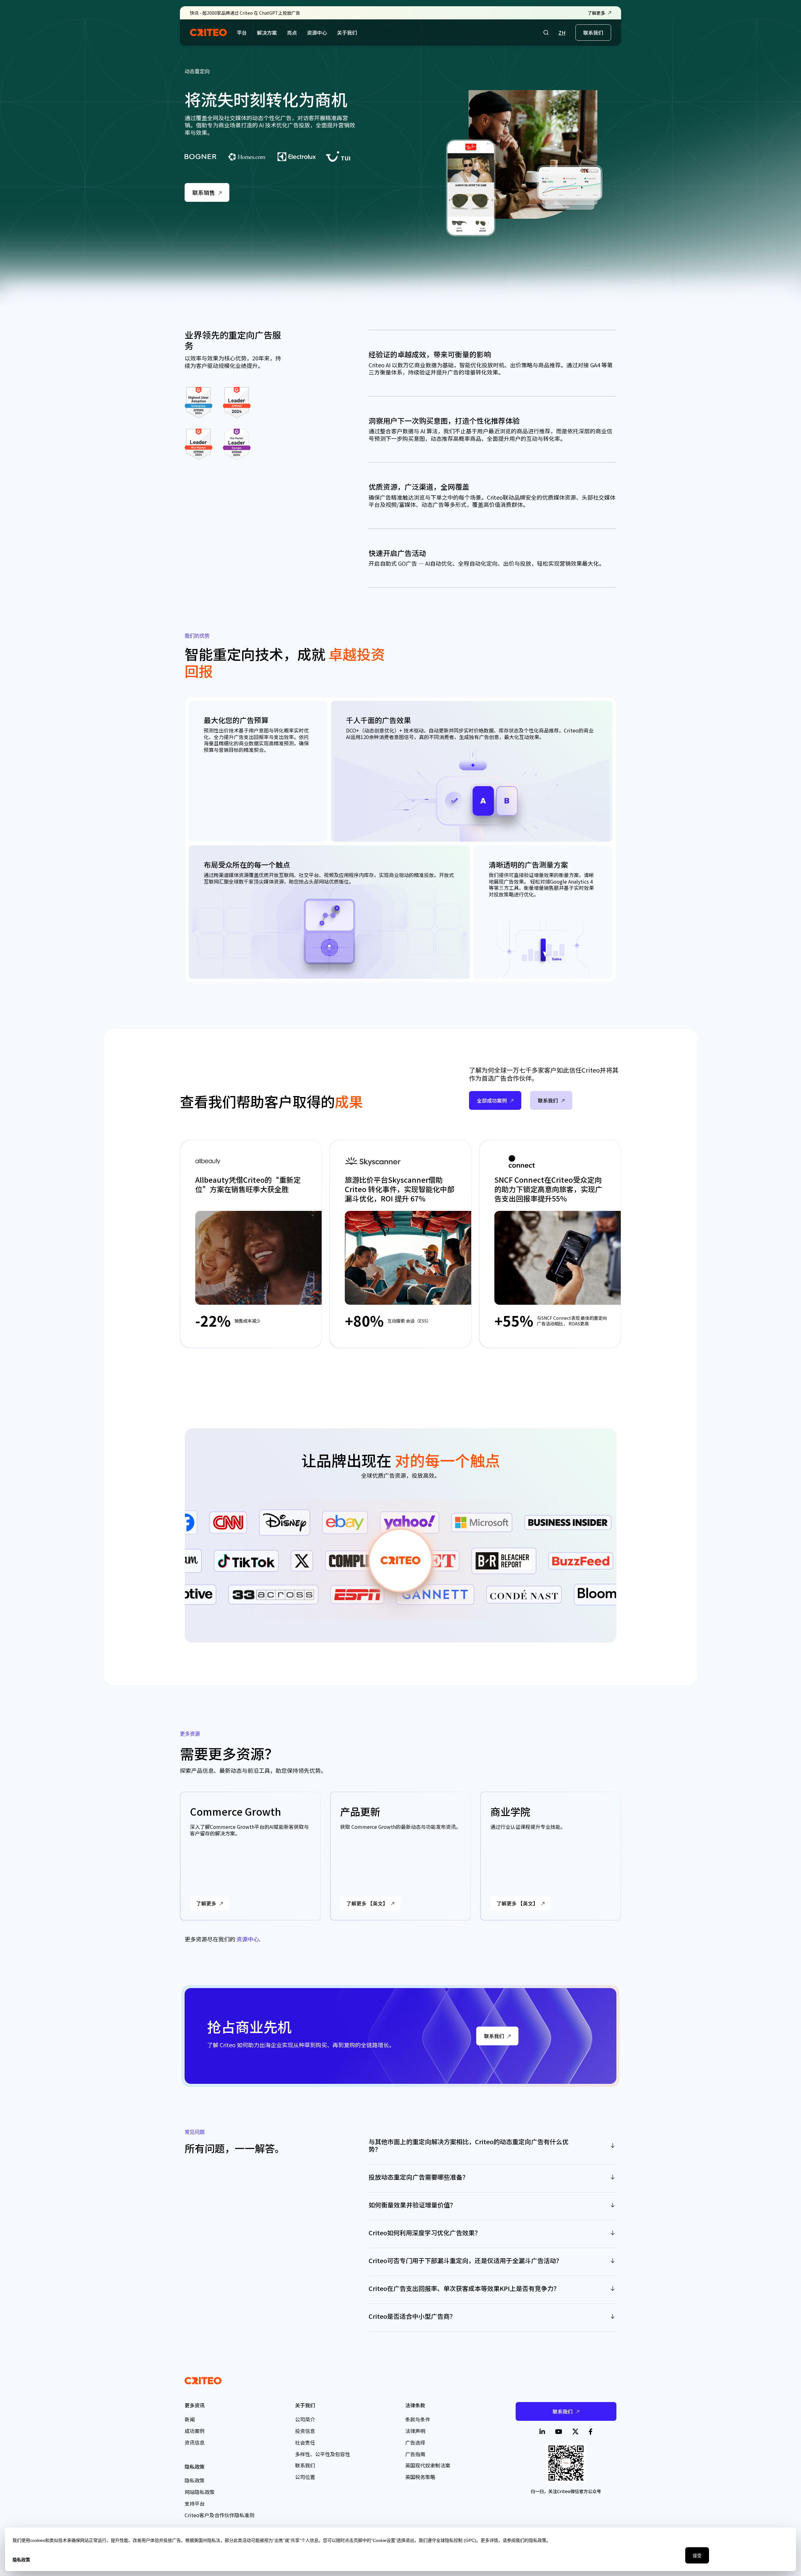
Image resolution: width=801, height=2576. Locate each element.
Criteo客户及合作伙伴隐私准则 (219, 2515)
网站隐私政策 (200, 2492)
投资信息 (305, 2431)
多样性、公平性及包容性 (323, 2454)
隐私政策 (195, 2480)
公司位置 (305, 2477)
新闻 (190, 2419)
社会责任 (305, 2442)
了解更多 (206, 1903)
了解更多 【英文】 (367, 1903)
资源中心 (248, 1939)
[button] (546, 33)
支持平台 (195, 2503)
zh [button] (562, 33)
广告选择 (415, 2442)
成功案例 (195, 2431)
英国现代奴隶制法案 (428, 2465)
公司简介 (305, 2419)
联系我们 (593, 33)
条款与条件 (418, 2419)
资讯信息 (195, 2442)
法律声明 (415, 2431)
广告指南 (415, 2454)
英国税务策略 (420, 2477)
